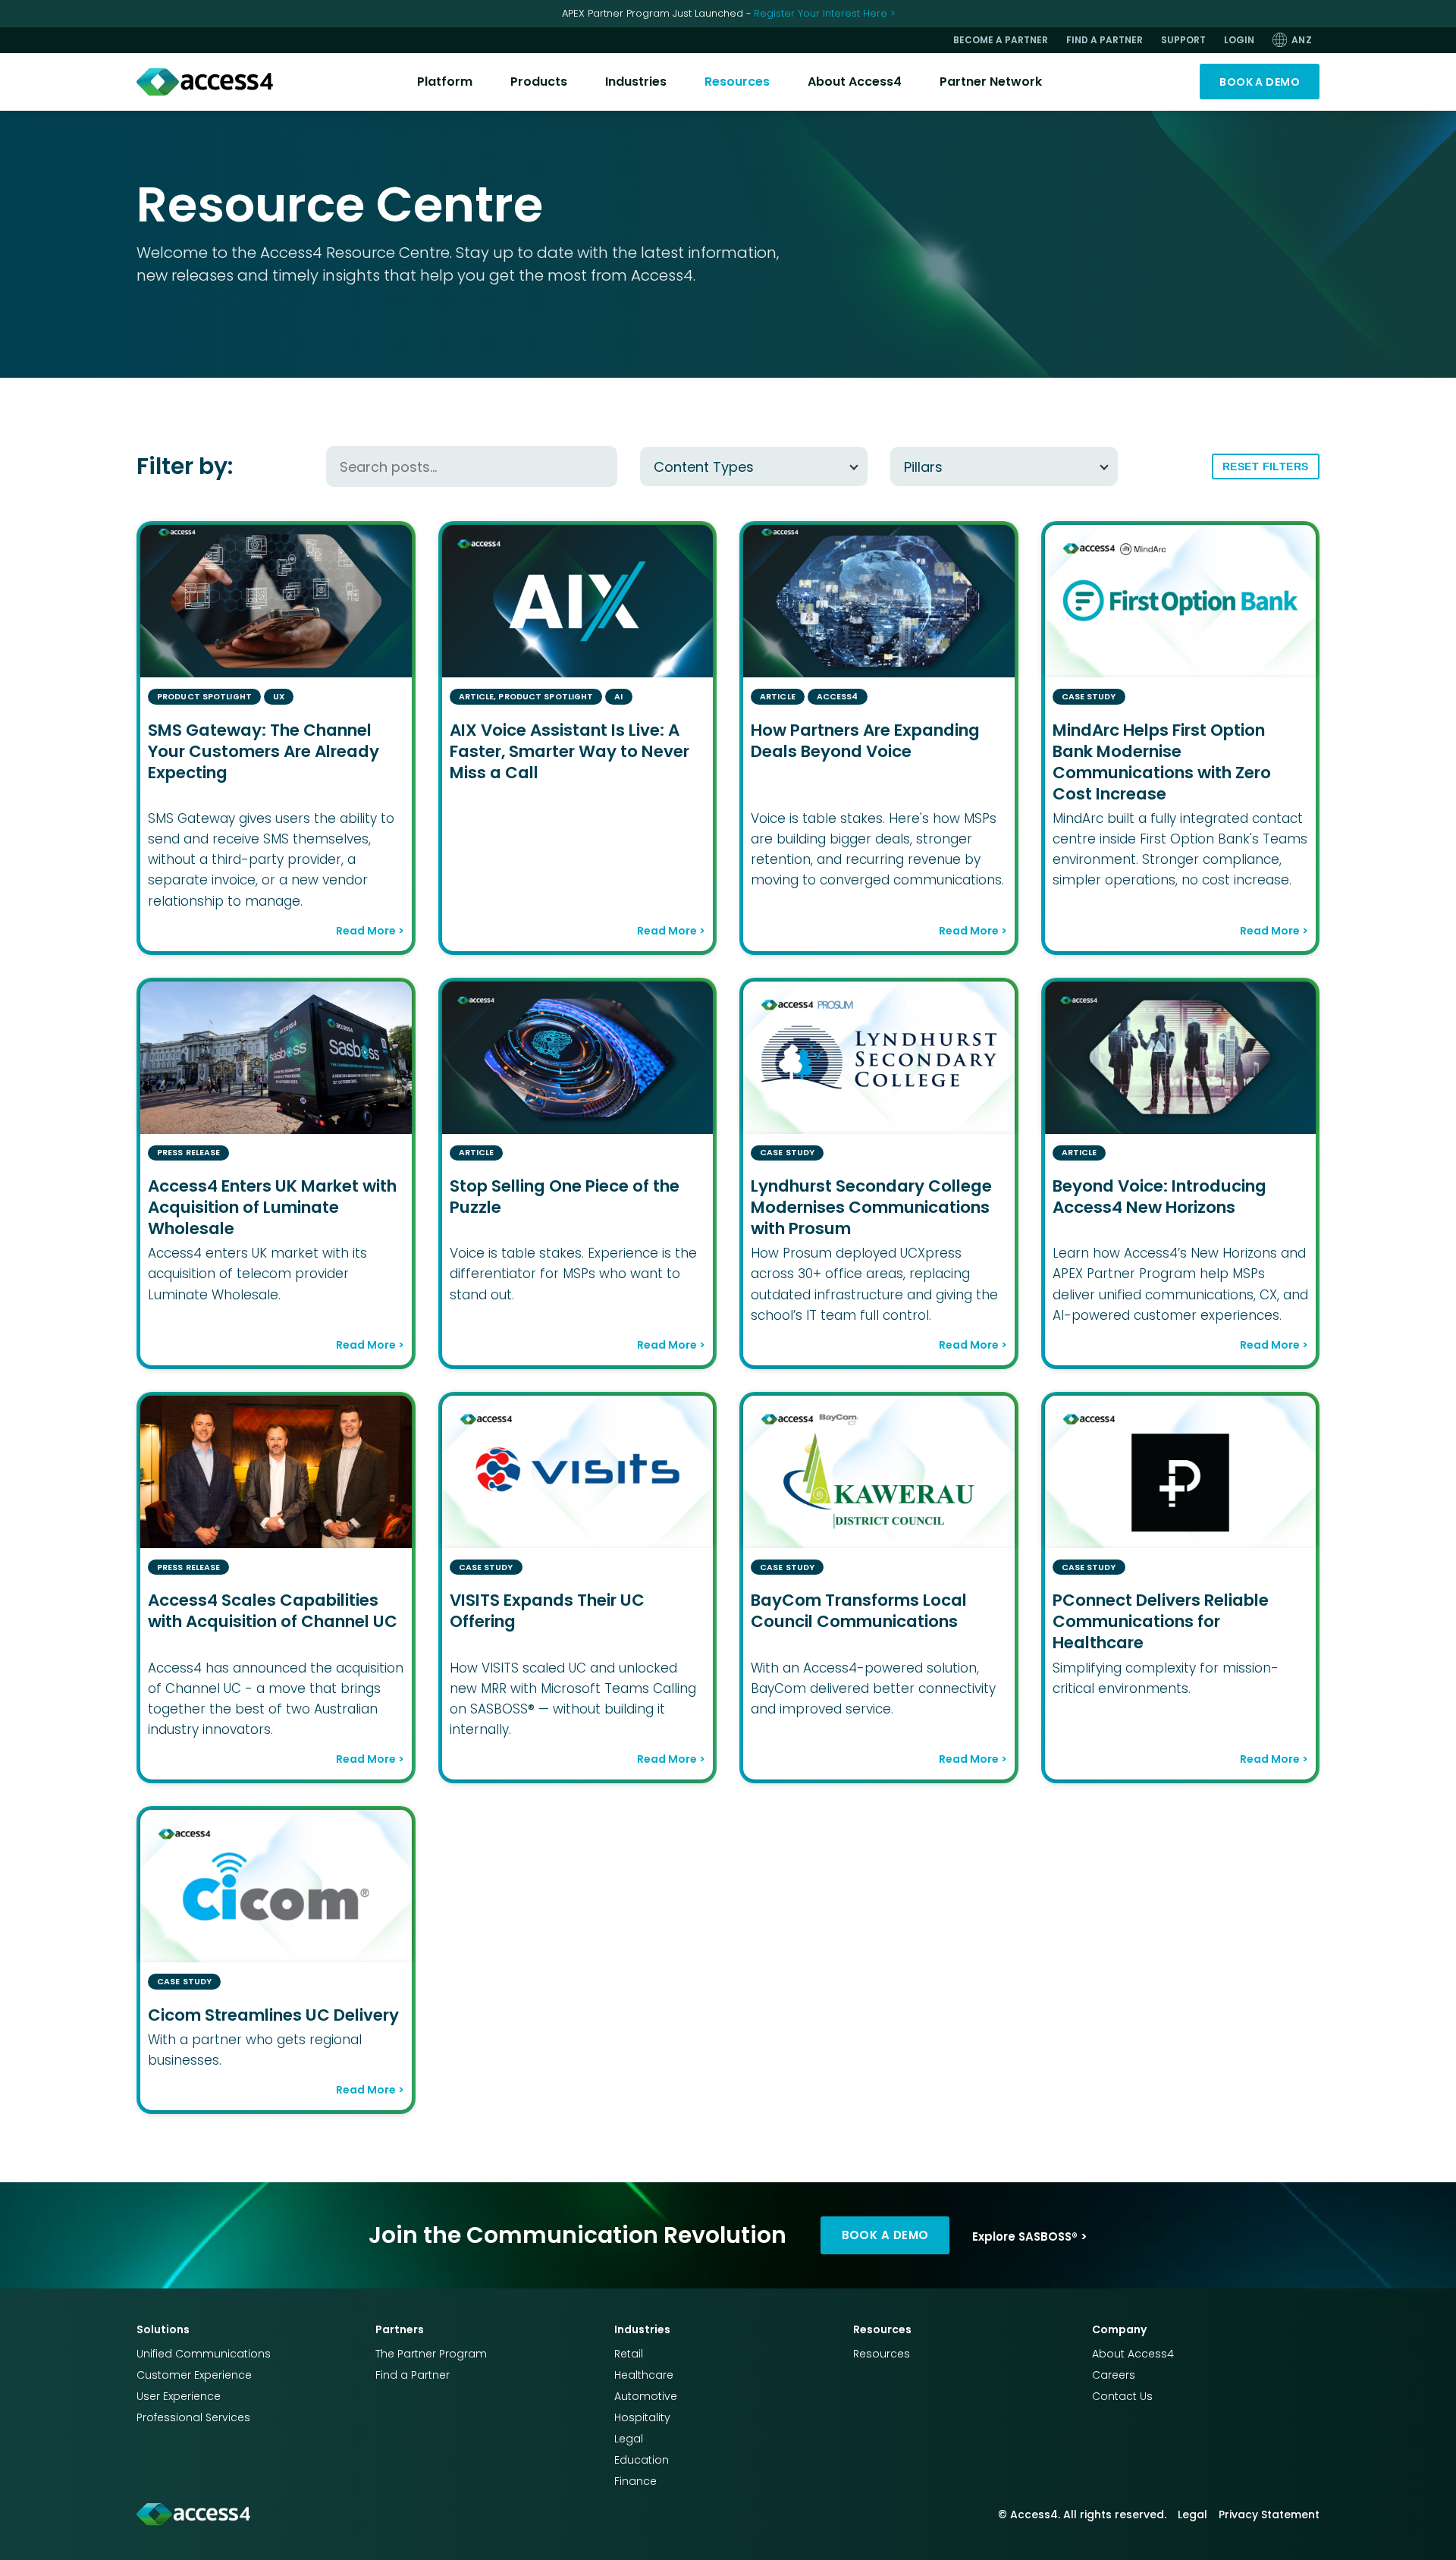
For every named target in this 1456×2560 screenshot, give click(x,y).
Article (477, 697)
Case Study (1089, 697)
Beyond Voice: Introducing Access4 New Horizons (1159, 1197)
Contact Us (1122, 2396)
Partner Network (991, 82)
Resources (737, 82)
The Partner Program (431, 2354)
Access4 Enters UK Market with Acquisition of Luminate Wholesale (272, 1207)
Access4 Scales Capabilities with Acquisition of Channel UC (273, 1611)
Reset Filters (1266, 466)
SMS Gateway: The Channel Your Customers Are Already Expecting (264, 751)
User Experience (179, 2396)
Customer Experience (194, 2375)
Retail (629, 2354)
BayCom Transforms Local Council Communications (859, 1611)
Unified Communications (204, 2354)
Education (642, 2460)
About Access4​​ (855, 82)
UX (279, 697)
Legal (629, 2439)
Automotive (646, 2396)
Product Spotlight (204, 697)
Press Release (188, 1153)
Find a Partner (413, 2375)
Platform (445, 82)
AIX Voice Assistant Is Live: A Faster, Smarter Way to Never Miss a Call (570, 751)
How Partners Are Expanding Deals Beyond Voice (865, 741)
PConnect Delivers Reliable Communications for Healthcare (1161, 1621)
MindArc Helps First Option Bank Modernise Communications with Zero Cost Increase (1162, 762)
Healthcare (644, 2375)
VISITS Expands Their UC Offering (547, 1611)
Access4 (838, 697)
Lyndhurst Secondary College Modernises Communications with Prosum (871, 1207)
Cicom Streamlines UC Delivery (273, 2015)
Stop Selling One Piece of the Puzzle (565, 1197)
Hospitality (642, 2417)
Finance (635, 2481)
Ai (618, 697)
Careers (1114, 2375)
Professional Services (193, 2417)
